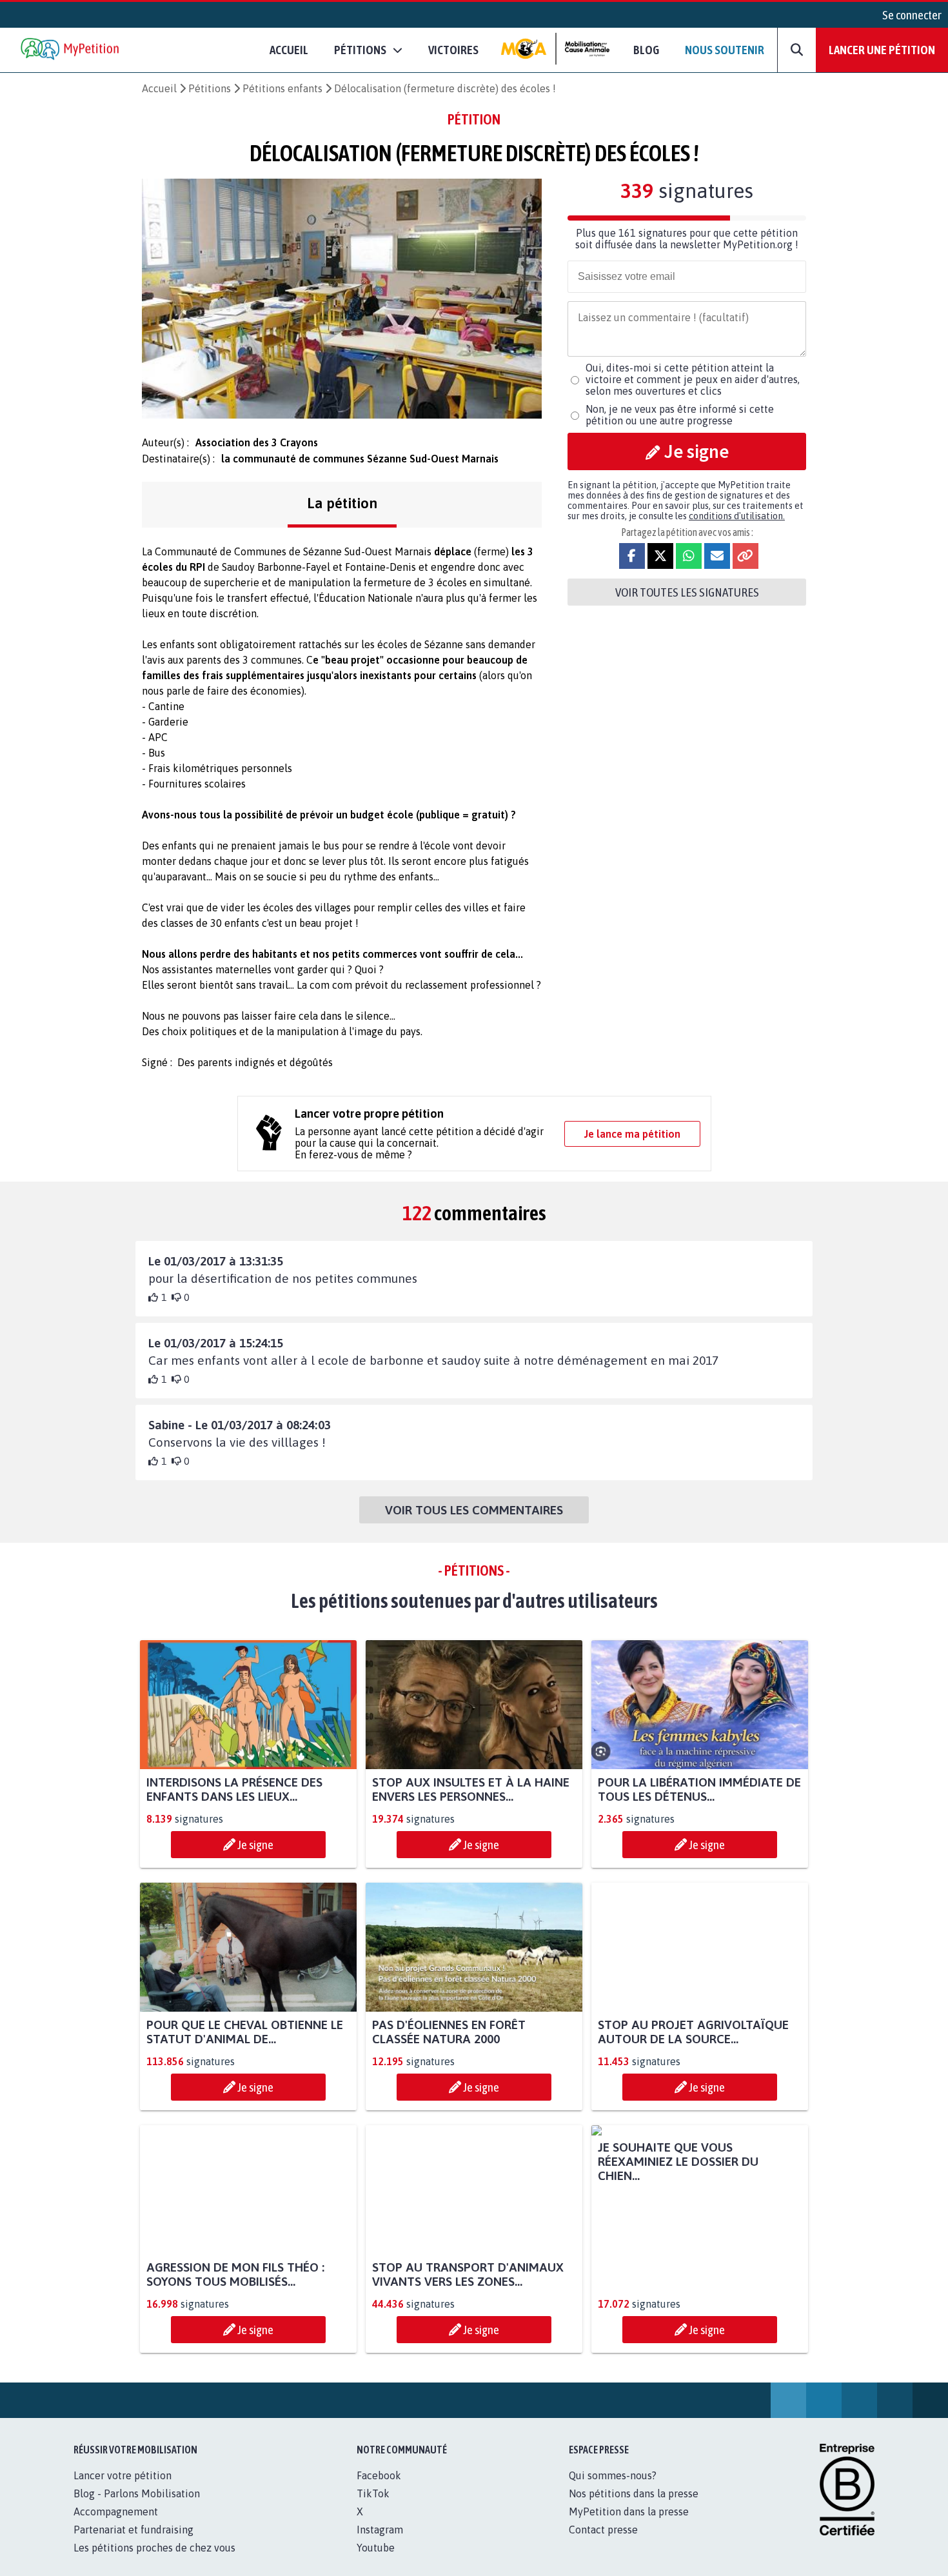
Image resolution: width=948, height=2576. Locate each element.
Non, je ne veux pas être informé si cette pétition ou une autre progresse (680, 415)
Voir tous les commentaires (474, 1510)
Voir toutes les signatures (687, 592)
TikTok (373, 2508)
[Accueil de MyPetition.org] (71, 50)
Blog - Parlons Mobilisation (137, 2508)
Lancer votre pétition (123, 2490)
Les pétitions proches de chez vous (154, 2562)
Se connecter (912, 15)
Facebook (379, 2490)
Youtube (376, 2562)
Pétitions (210, 88)
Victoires (453, 50)
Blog (646, 50)
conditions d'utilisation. (737, 516)
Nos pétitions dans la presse (634, 2508)
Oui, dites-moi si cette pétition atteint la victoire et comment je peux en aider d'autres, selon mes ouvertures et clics (693, 379)
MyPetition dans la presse (629, 2526)
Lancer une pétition (882, 50)
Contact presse (603, 2544)
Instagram (380, 2544)
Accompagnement (116, 2526)
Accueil (289, 50)
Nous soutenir (725, 50)
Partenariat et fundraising (133, 2544)
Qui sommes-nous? (613, 2490)
